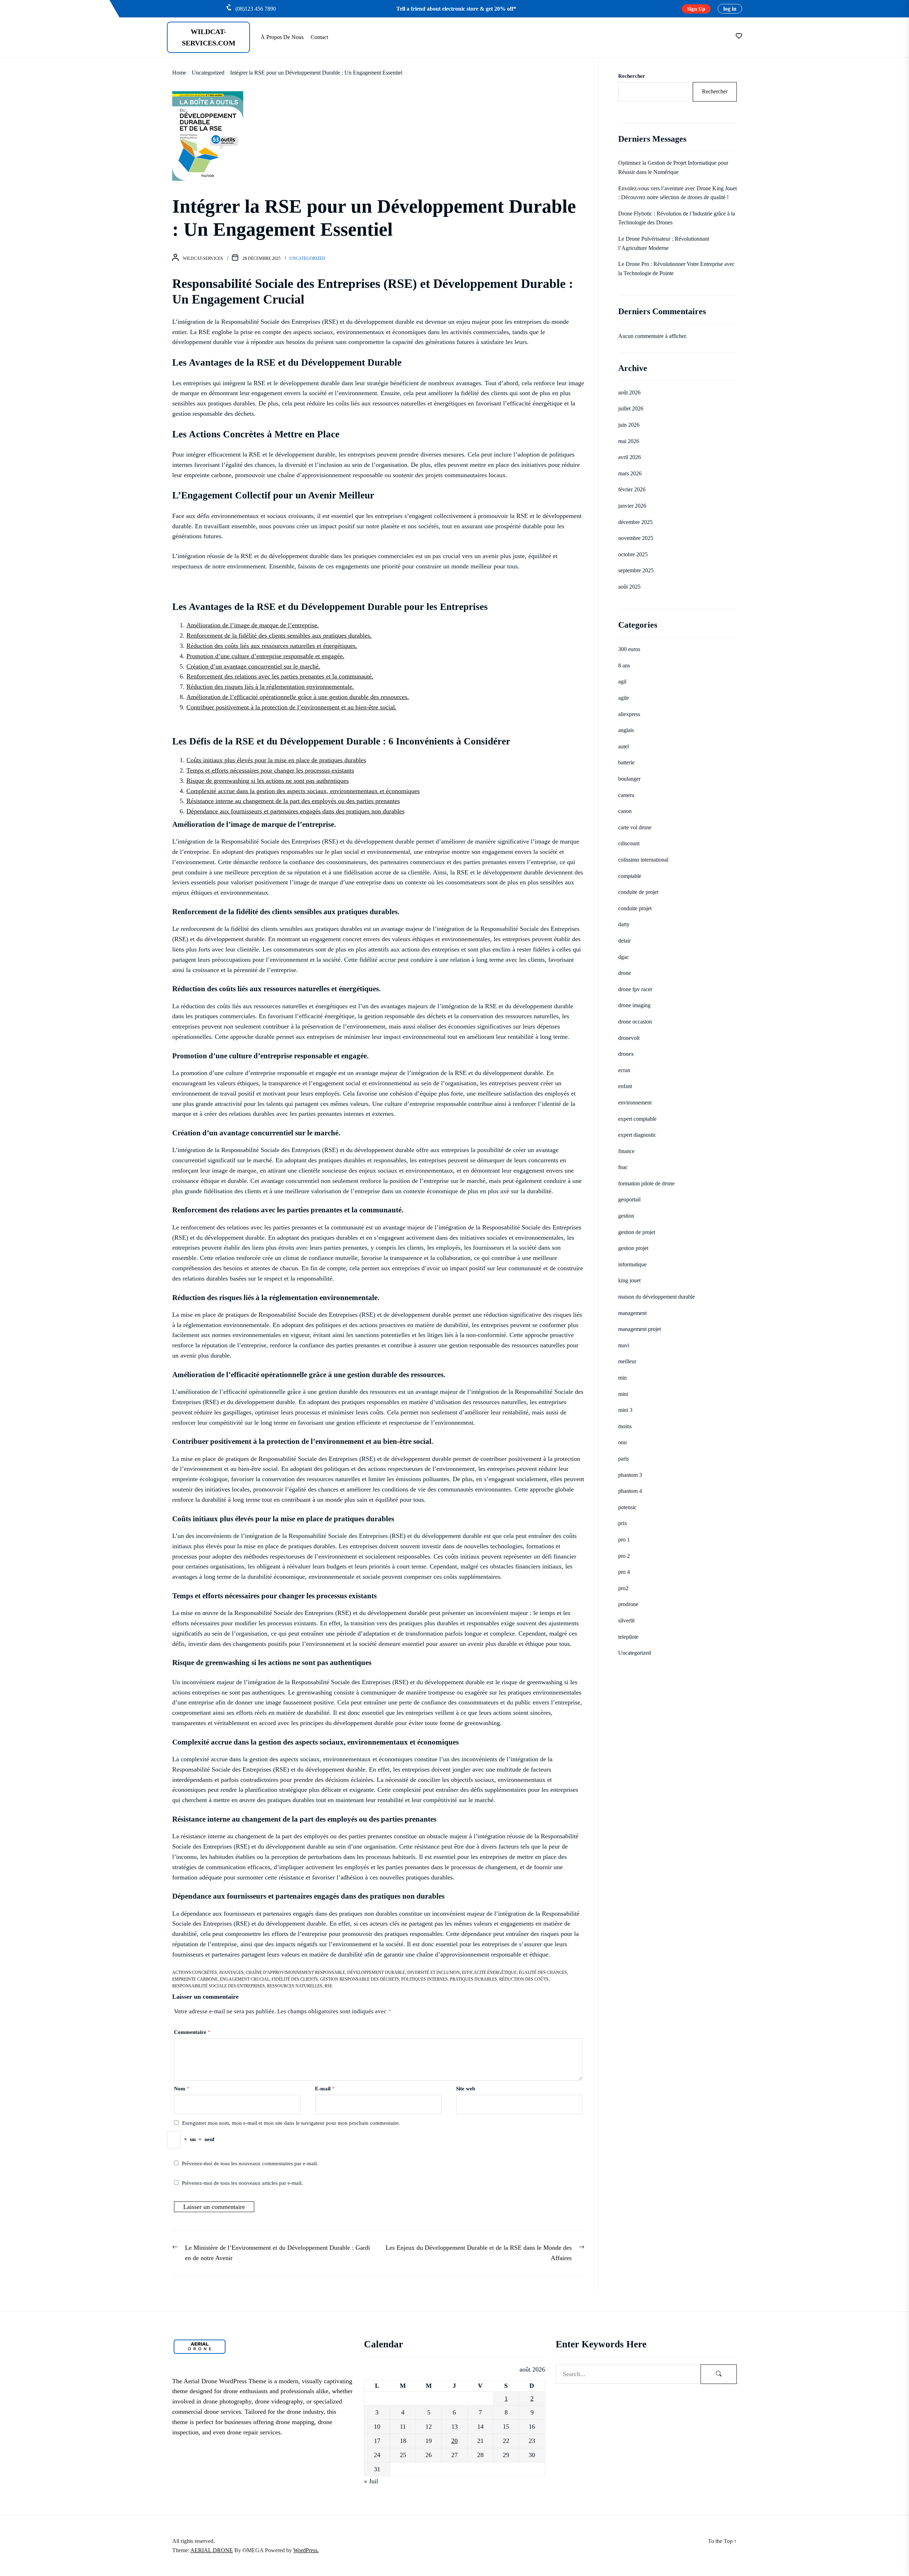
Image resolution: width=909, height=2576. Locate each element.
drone (625, 973)
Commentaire (192, 2032)
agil (622, 682)
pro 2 (624, 1556)
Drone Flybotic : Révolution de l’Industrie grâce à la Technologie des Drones (677, 218)
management (632, 1313)
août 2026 (629, 392)
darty (624, 925)
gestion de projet (637, 1232)
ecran (624, 1070)
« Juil (371, 2481)
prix (623, 1524)
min (622, 1378)
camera (626, 795)
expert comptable (637, 1119)
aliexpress (629, 714)
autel (624, 746)
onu (622, 1443)
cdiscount (629, 844)
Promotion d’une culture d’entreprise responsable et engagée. (265, 656)
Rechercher (632, 76)
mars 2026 (630, 473)
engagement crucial (245, 1979)
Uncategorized (307, 258)
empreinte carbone (195, 1979)
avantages (231, 1972)
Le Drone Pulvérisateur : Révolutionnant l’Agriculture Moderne (664, 243)
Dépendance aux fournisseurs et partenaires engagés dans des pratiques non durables (295, 811)
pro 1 (624, 1540)
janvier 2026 (632, 506)
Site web (466, 2089)
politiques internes (424, 1979)
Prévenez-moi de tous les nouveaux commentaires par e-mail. (250, 2163)
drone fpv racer (635, 989)
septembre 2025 (636, 570)
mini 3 (625, 1410)
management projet (639, 1329)
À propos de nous (282, 37)
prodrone (628, 1604)
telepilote (628, 1637)
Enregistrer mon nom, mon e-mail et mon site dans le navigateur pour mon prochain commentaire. (291, 2123)
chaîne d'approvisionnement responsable (295, 1972)
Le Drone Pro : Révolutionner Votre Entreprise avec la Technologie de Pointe (676, 269)
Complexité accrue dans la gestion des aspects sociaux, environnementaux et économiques (303, 791)
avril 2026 (630, 457)
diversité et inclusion (434, 1972)
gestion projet (633, 1248)
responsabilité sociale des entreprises (219, 1986)
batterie (626, 763)
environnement (635, 1103)
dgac (624, 957)
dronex (626, 1054)
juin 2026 (629, 425)
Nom (182, 2089)
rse (328, 1986)
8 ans (624, 665)
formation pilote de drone (646, 1183)
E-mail (325, 2089)
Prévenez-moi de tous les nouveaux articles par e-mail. (242, 2183)
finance (626, 1151)
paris (624, 1459)
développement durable (376, 1972)
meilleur (627, 1362)
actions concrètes (195, 1972)
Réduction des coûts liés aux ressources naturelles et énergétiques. (272, 646)
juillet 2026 (631, 409)
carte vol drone (635, 827)
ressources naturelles (295, 1986)
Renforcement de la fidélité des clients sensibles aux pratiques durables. (279, 635)
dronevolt (629, 1038)
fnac (623, 1167)
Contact (319, 37)
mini (623, 1394)
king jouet (629, 1281)
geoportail (629, 1200)
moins (625, 1426)
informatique (632, 1264)
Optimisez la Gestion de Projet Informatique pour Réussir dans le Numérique (673, 168)
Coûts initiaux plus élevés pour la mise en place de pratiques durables (276, 760)
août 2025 (629, 587)
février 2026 (632, 489)
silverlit (626, 1620)
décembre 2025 (635, 522)
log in (730, 9)
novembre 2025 (636, 538)
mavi (624, 1345)
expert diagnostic (637, 1135)
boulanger (629, 779)
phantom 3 (630, 1475)
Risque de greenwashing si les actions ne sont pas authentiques (268, 781)
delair (624, 941)
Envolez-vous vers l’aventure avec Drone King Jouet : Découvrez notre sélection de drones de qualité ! (677, 193)
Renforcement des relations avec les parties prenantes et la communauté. (280, 676)
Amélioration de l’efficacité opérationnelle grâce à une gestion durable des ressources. (298, 697)
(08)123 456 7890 (256, 9)
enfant (625, 1086)
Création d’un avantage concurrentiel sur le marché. (253, 666)
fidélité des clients (295, 1979)
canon (625, 811)
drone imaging (634, 1006)
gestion (626, 1216)
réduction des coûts (524, 1979)
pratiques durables (473, 1979)
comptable (630, 876)
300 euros (629, 649)
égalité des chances (543, 1972)
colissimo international (643, 860)
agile (624, 698)
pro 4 (624, 1572)
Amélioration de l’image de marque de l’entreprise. (253, 625)
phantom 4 (630, 1491)
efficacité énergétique (489, 1972)
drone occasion (635, 1022)
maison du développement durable (657, 1297)
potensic (627, 1507)
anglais (626, 730)
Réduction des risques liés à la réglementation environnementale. (270, 687)
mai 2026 (629, 441)
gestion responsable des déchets (360, 1979)
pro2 (623, 1588)
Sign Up (696, 9)
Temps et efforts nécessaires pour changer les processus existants (270, 770)
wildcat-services (203, 258)
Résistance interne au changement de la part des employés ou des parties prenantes (293, 801)
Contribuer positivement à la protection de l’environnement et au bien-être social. (292, 707)
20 (454, 2441)
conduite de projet (638, 892)
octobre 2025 (633, 554)
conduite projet (635, 908)
